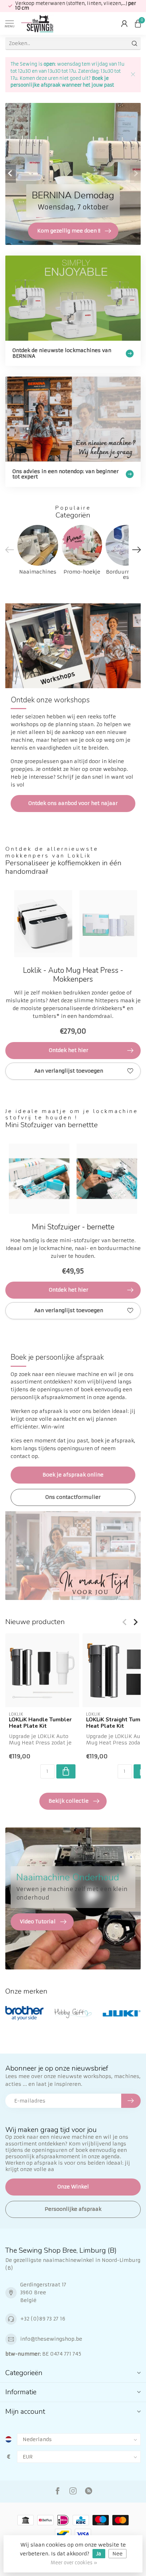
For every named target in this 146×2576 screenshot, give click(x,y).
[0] (138, 23)
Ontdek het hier (69, 1050)
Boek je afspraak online (73, 1475)
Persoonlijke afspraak (73, 2209)
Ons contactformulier (73, 1497)
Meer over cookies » (74, 2563)
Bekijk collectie (69, 1801)
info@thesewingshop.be (51, 2339)
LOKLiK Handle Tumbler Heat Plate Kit (40, 1723)
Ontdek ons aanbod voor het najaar (73, 803)
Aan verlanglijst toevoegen (69, 1071)
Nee (117, 2554)
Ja (99, 2554)
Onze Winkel (73, 2187)
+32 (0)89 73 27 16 (43, 2319)
